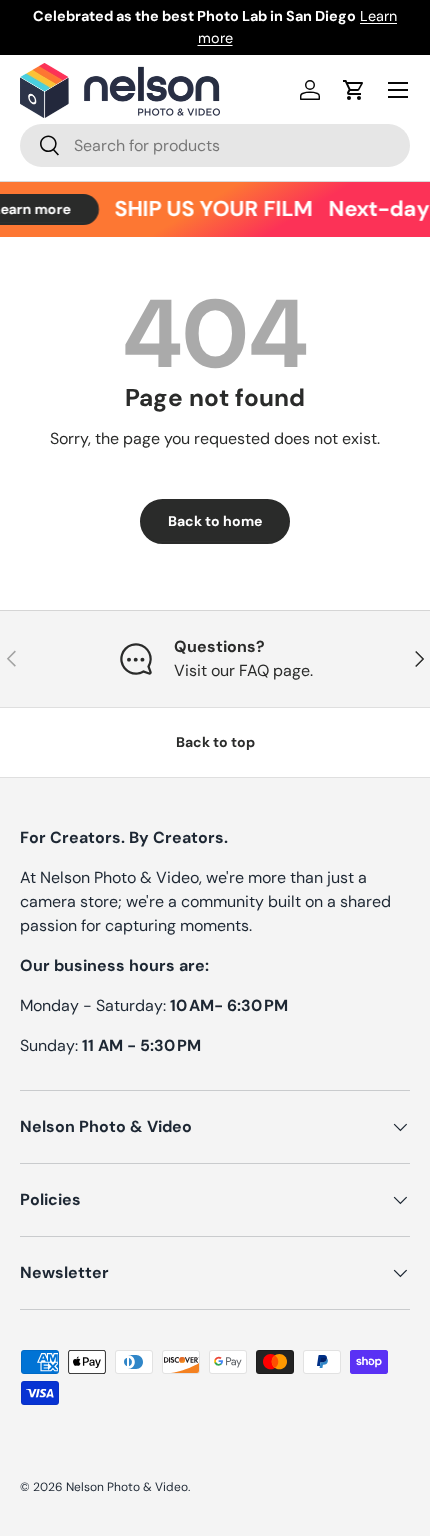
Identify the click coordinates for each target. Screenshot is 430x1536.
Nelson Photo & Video (127, 1487)
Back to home (215, 521)
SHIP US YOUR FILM (210, 209)
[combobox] (215, 145)
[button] (354, 90)
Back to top (215, 742)
